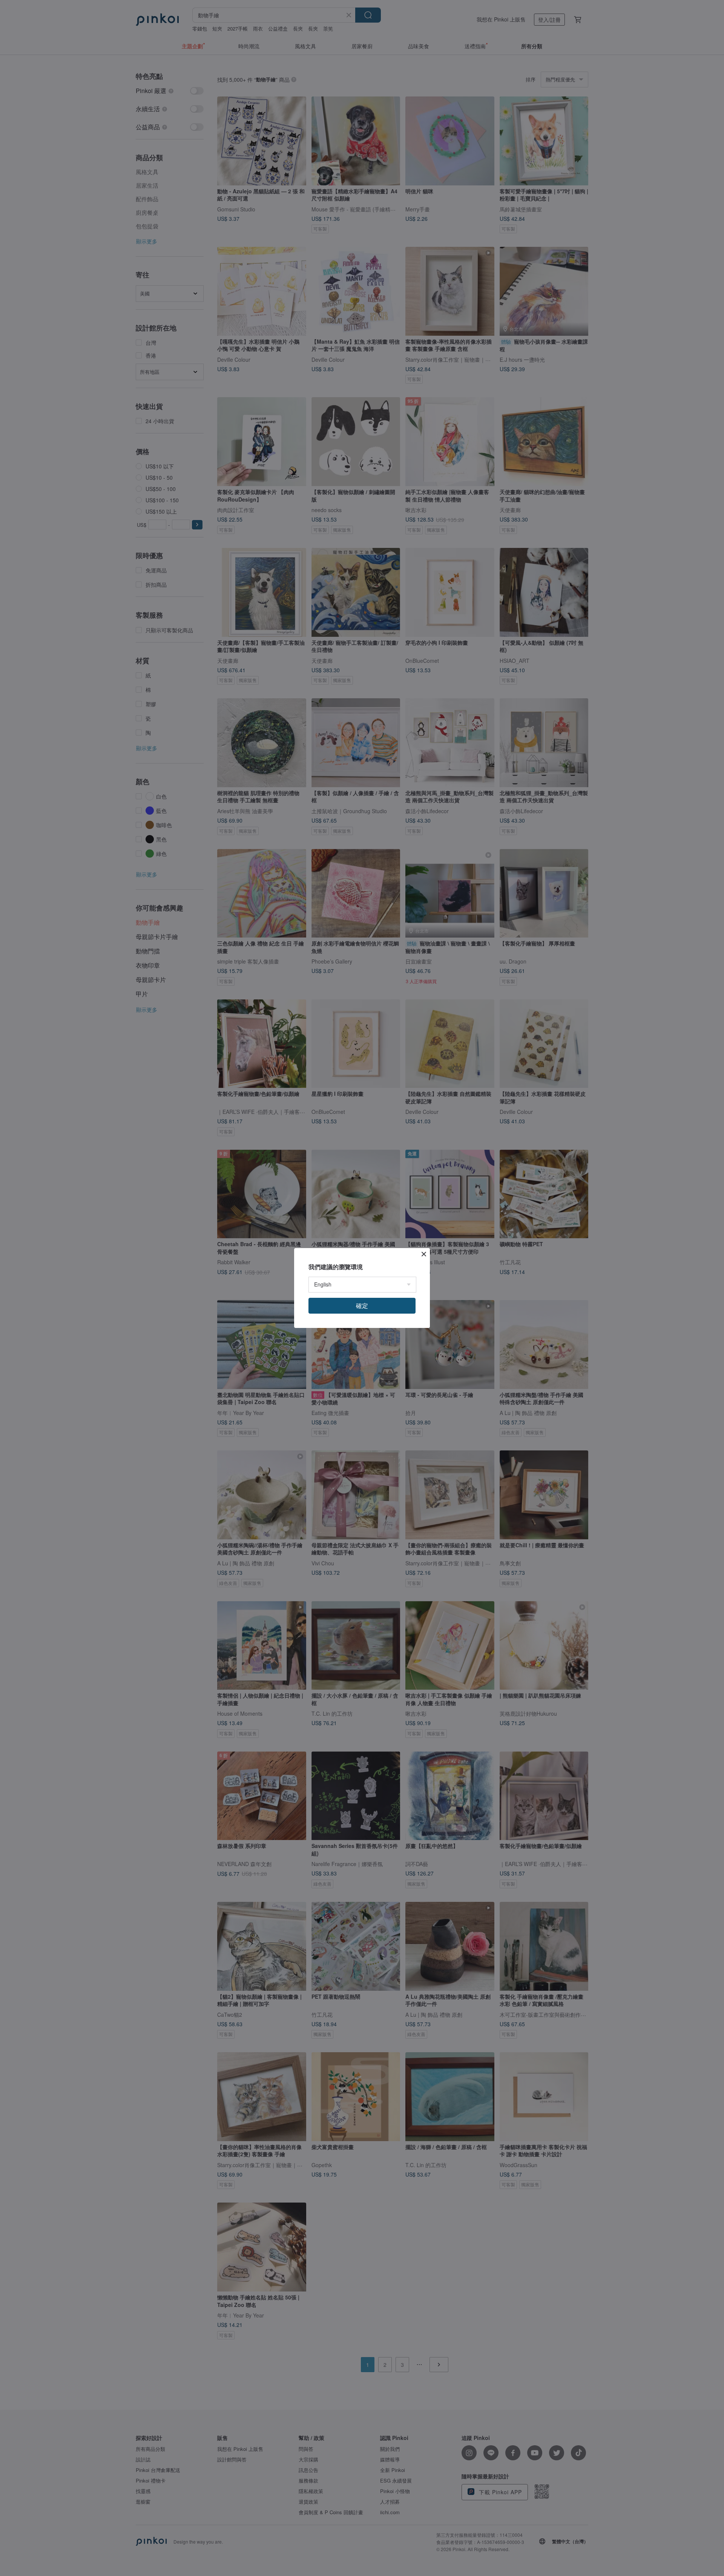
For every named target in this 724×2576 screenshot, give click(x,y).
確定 (362, 1306)
